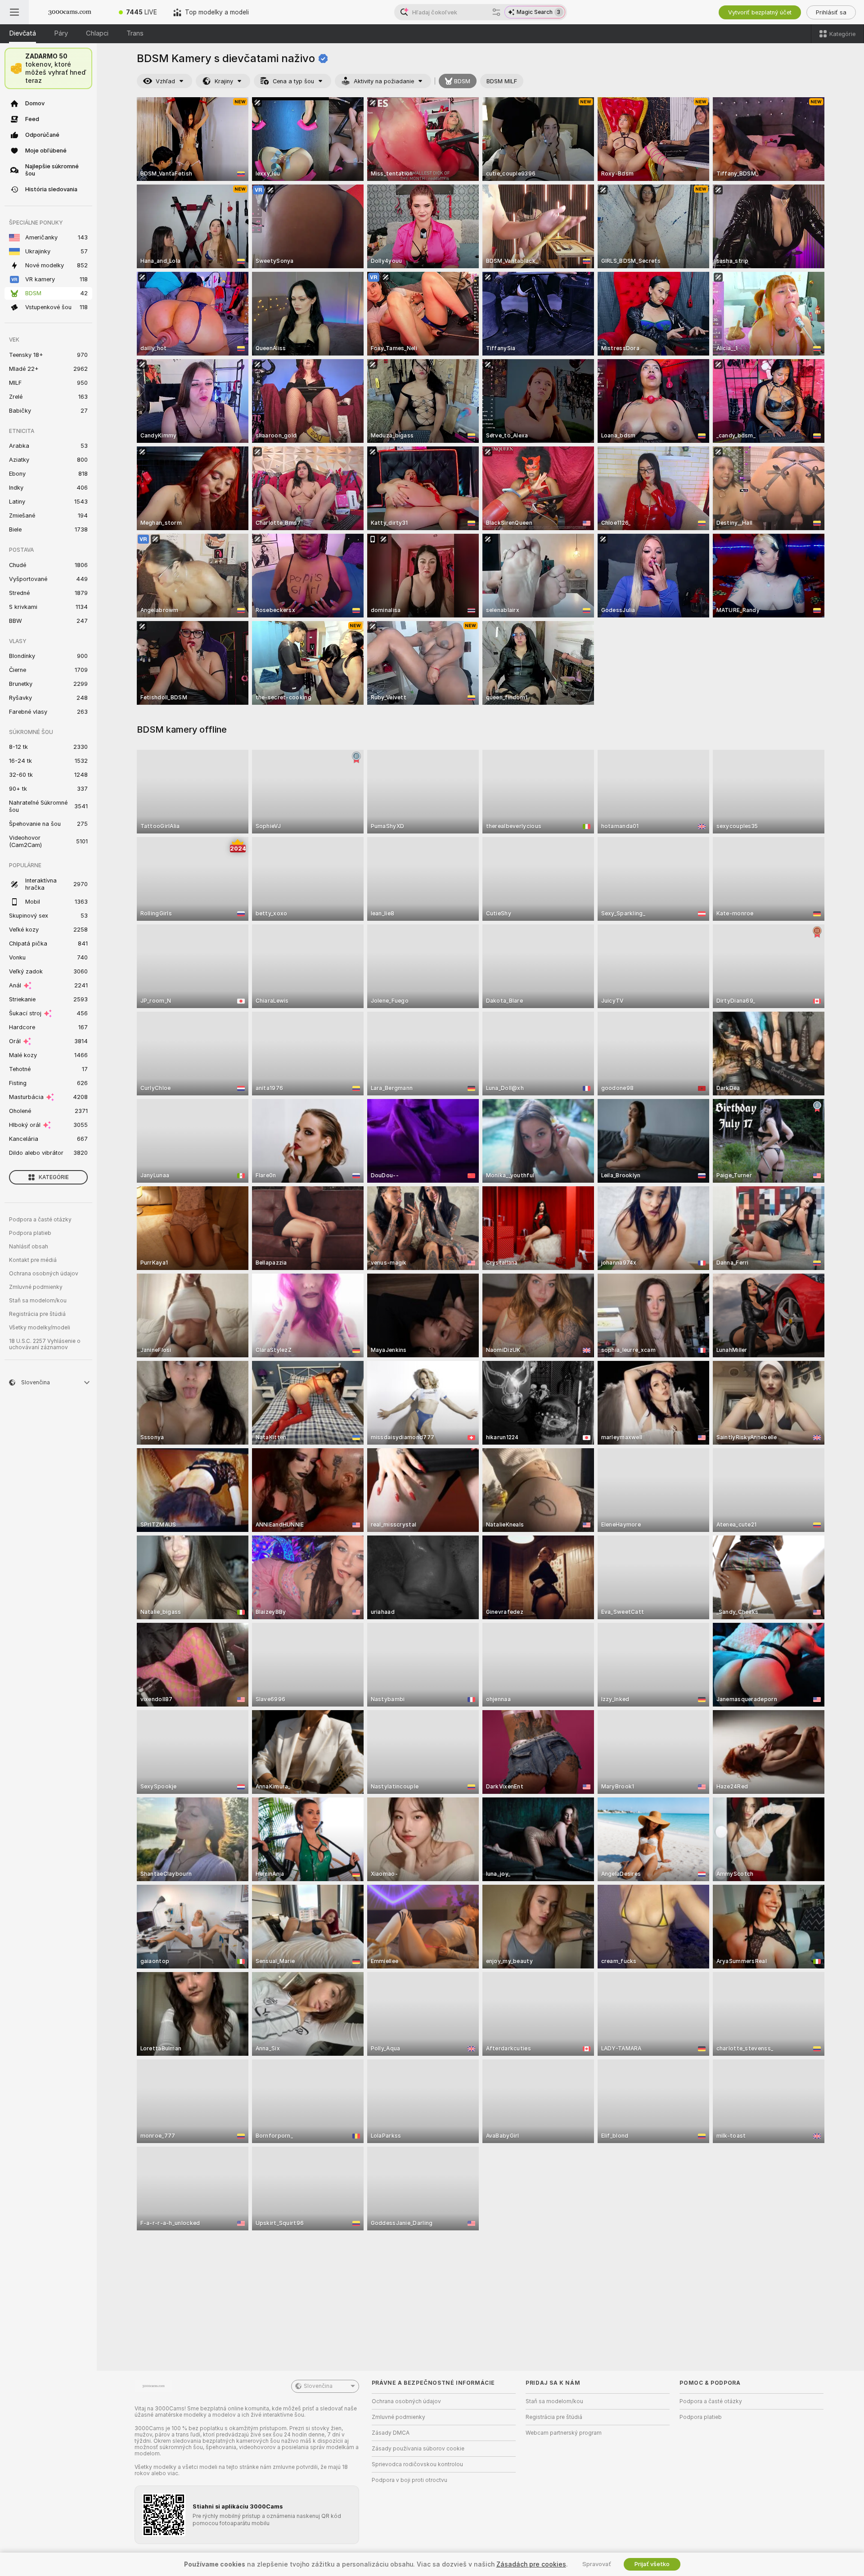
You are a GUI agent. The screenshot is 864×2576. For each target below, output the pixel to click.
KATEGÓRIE (54, 1177)
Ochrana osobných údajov (44, 1274)
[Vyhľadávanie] (496, 12)
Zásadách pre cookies (531, 2564)
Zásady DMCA (391, 2433)
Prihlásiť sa (831, 12)
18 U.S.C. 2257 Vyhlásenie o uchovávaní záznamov (45, 1344)
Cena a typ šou (293, 81)
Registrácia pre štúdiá (37, 1314)
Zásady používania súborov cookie (418, 2449)
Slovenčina (318, 2386)
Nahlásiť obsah (29, 1247)
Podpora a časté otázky (40, 1220)
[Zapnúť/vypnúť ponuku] (14, 12)
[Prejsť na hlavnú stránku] (70, 12)
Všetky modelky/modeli (40, 1328)
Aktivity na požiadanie (384, 81)
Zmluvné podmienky (36, 1287)
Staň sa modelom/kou (38, 1301)
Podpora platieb (30, 1233)
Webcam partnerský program (564, 2433)
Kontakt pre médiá (33, 1260)
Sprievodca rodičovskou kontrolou (417, 2464)
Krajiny (224, 81)
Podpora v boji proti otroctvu (409, 2480)
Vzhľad (165, 81)
